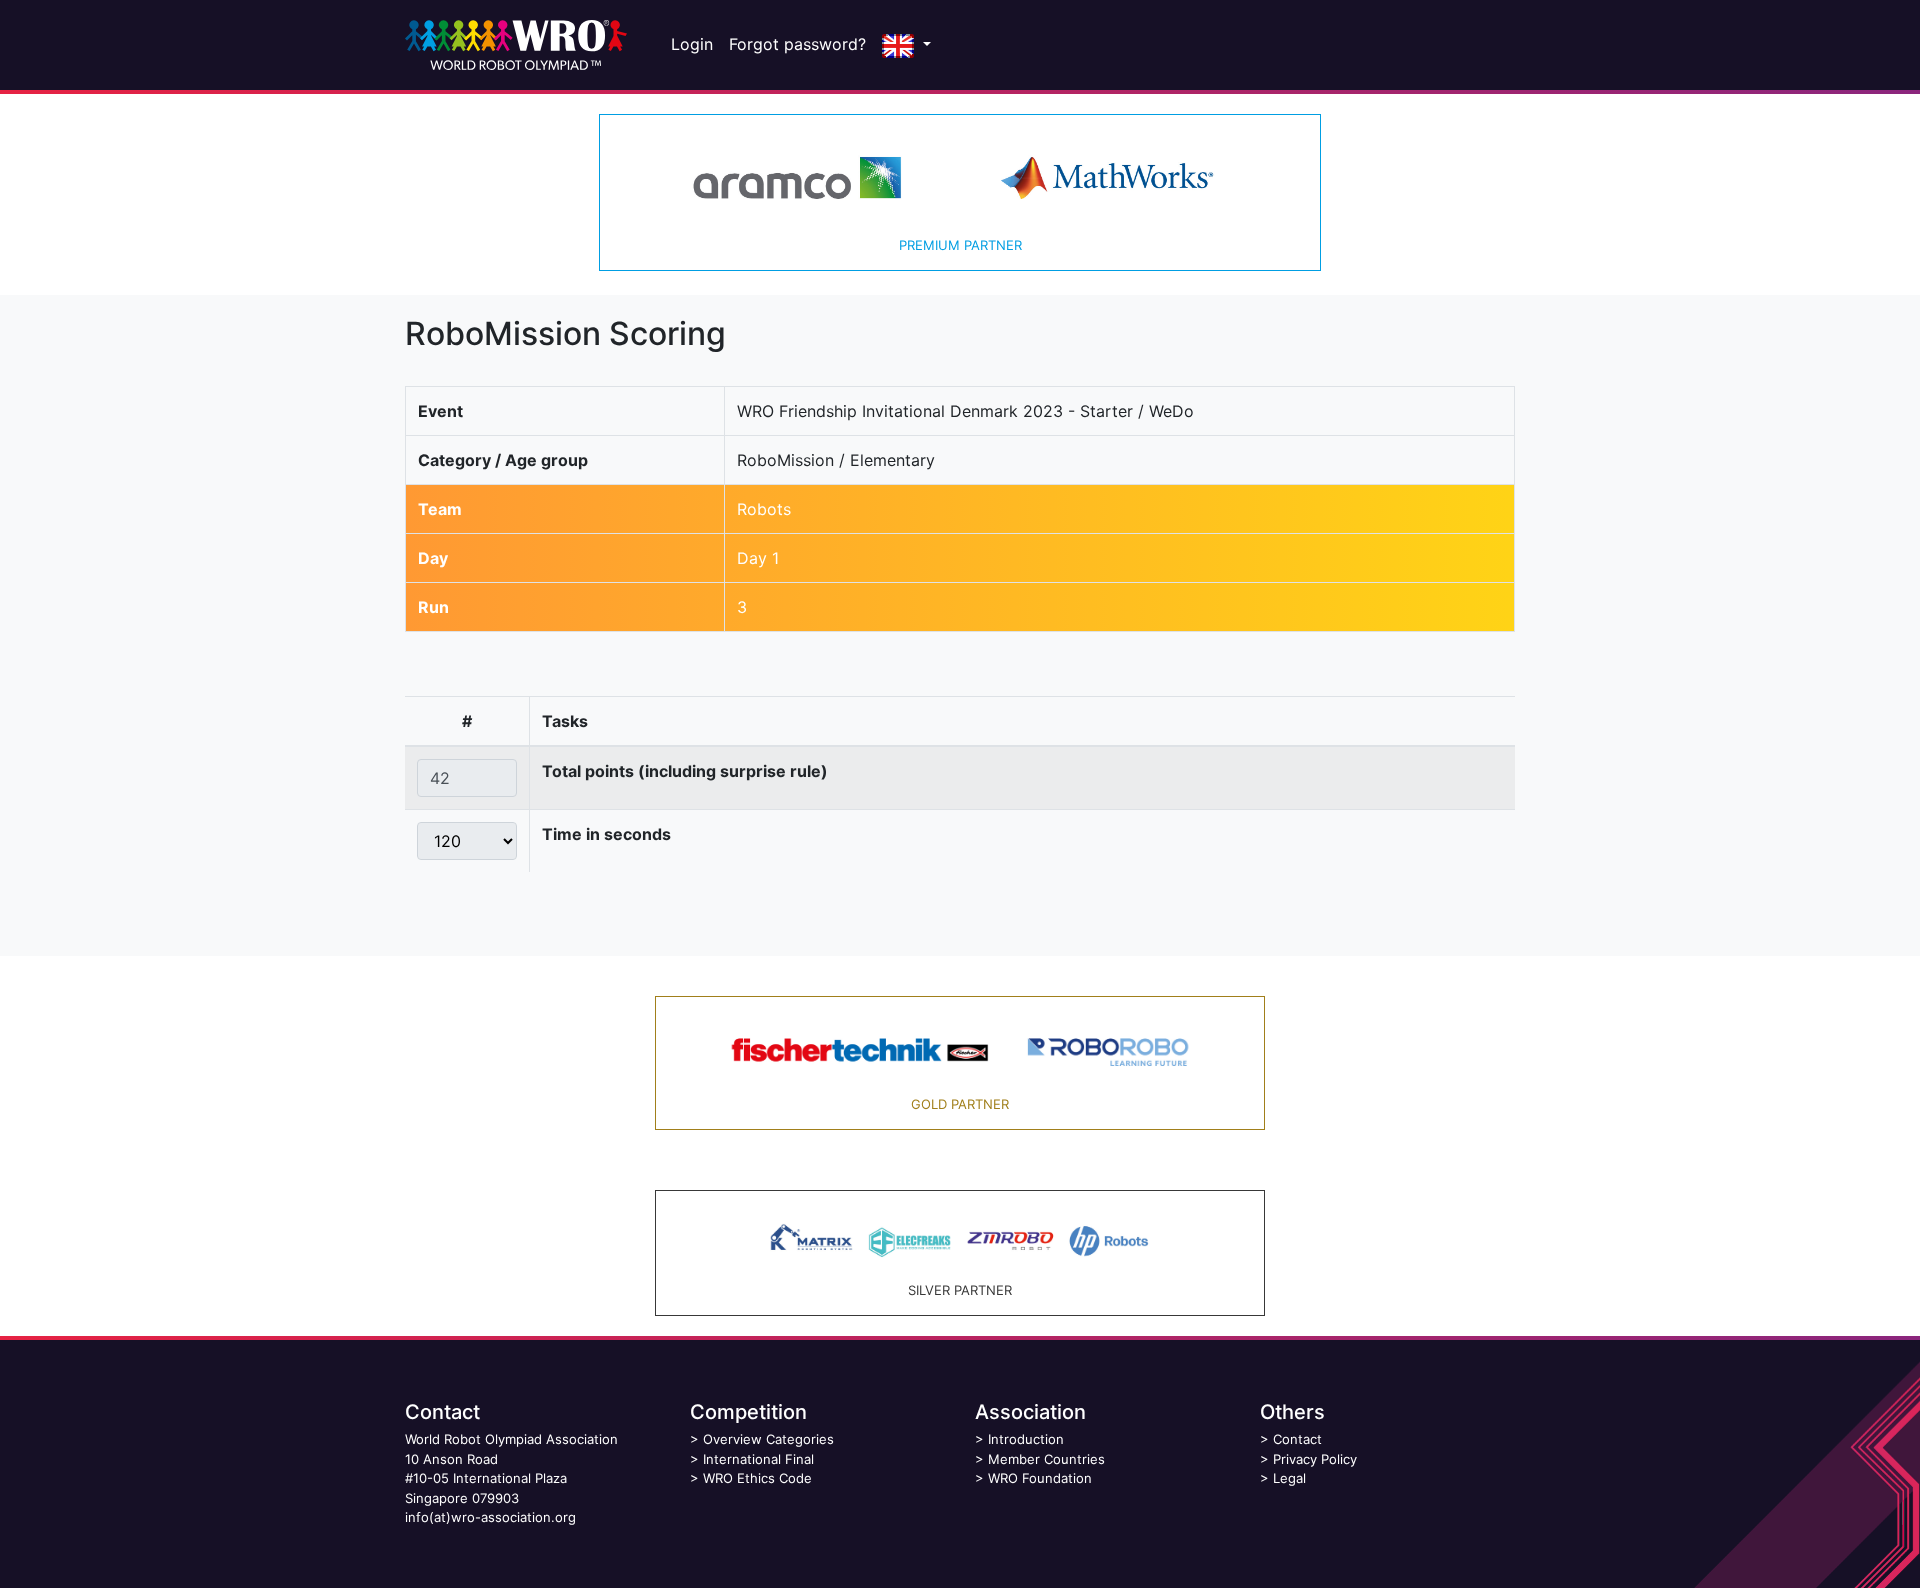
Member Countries (1046, 1459)
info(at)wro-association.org (490, 1517)
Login (692, 44)
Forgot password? (797, 44)
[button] (906, 45)
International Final (758, 1459)
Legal (1289, 1478)
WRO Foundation (1040, 1478)
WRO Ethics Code (757, 1478)
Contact (1297, 1439)
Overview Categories (768, 1439)
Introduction (1026, 1439)
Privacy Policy (1315, 1459)
